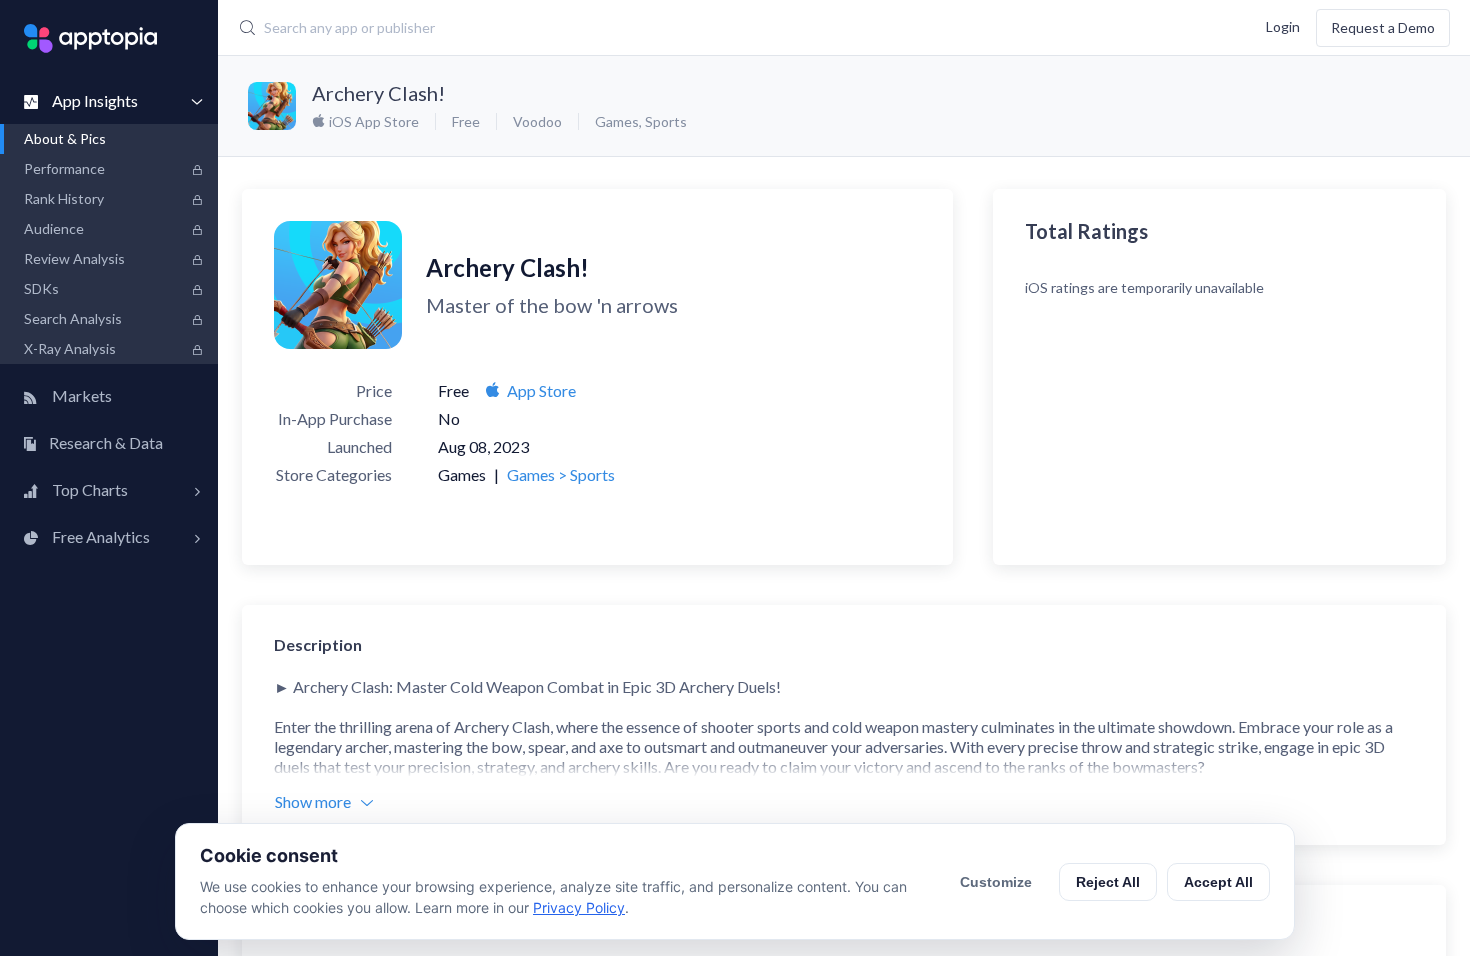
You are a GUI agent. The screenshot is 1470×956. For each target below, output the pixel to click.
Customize (996, 882)
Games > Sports (561, 474)
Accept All (1218, 882)
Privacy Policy (579, 907)
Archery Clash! (378, 93)
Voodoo (537, 121)
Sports (666, 121)
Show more (313, 801)
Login (1283, 25)
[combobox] (620, 28)
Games (617, 121)
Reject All (1108, 882)
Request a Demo (1383, 27)
